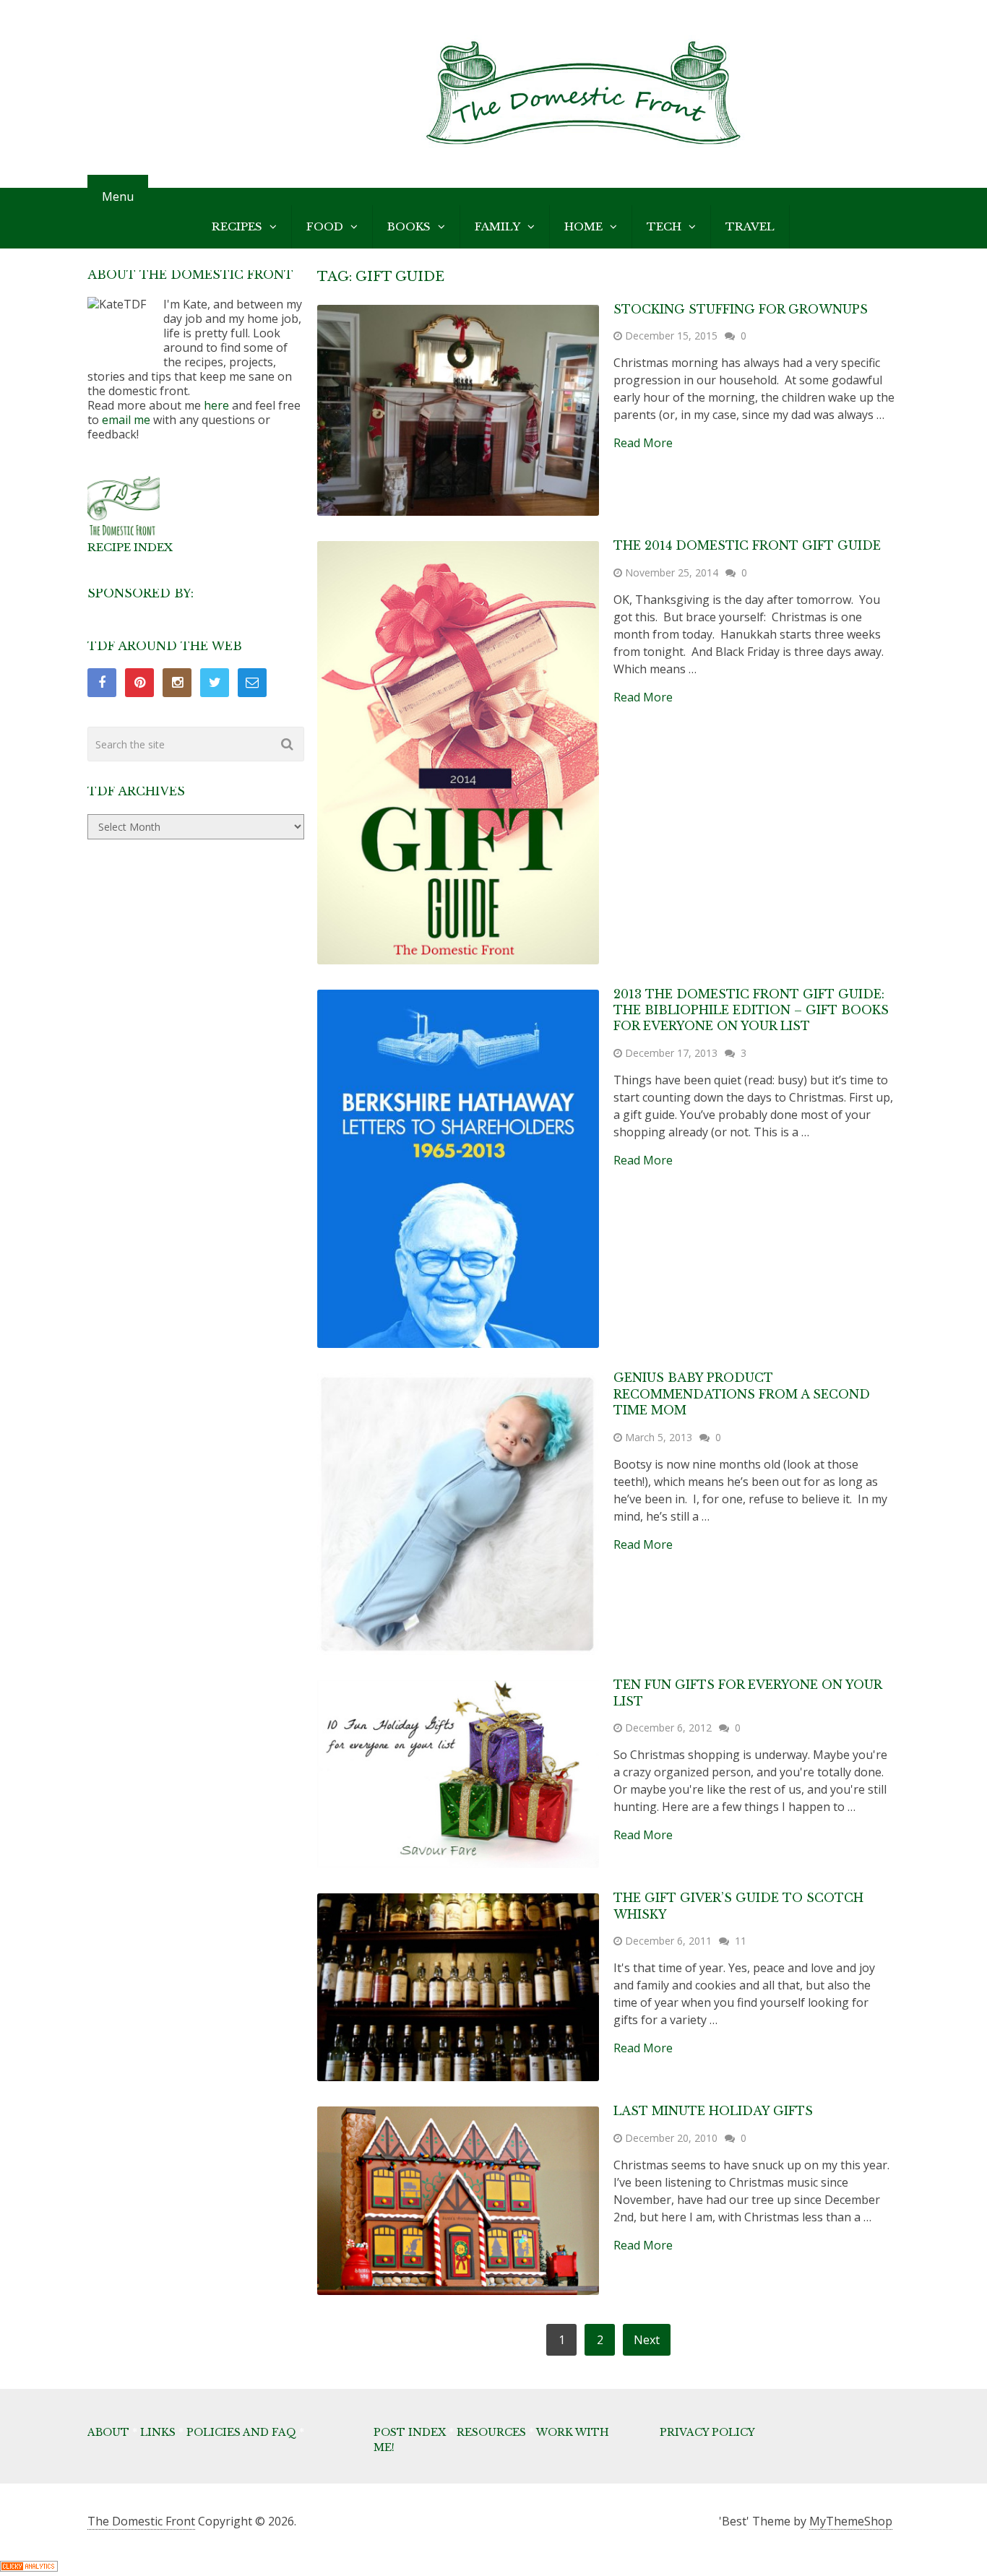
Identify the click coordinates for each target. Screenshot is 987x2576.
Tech (664, 226)
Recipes (237, 226)
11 (741, 1941)
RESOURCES (491, 2432)
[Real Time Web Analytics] (29, 2567)
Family (497, 226)
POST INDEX (410, 2432)
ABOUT (108, 2432)
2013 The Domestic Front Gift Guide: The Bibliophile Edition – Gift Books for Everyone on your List (751, 1010)
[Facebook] (102, 683)
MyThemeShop (851, 2521)
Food (325, 226)
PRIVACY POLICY (707, 2432)
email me (126, 420)
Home (583, 226)
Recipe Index (130, 547)
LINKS (158, 2432)
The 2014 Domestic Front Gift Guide (747, 545)
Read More (643, 443)
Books (409, 226)
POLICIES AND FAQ (241, 2432)
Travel (750, 226)
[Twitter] (215, 683)
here (216, 405)
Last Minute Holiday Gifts (713, 2111)
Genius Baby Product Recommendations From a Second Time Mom (742, 1394)
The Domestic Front (141, 2521)
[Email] (252, 683)
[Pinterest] (139, 683)
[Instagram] (177, 683)
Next (647, 2340)
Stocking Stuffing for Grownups (741, 309)
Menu (118, 196)
